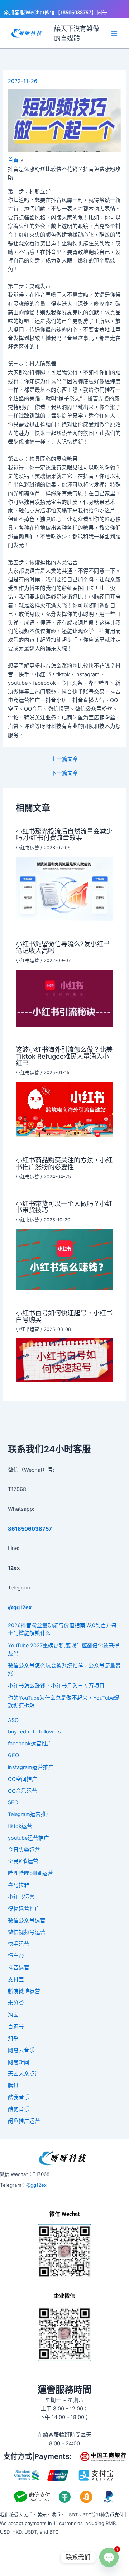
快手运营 (19, 1944)
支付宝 (16, 1979)
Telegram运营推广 (30, 1814)
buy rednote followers (34, 1732)
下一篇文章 (65, 773)
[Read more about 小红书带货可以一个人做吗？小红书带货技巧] (64, 1259)
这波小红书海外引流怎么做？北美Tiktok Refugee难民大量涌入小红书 (64, 1056)
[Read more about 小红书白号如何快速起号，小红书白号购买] (64, 1360)
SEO (13, 1802)
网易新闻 (19, 2062)
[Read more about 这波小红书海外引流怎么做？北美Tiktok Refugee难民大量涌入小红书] (64, 1109)
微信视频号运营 (27, 1932)
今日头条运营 (24, 1850)
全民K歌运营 (23, 1861)
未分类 (16, 2003)
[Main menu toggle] (114, 33)
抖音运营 (19, 1968)
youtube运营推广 (28, 1838)
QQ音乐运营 (23, 1791)
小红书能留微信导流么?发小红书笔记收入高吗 (63, 947)
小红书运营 (27, 848)
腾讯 (13, 2085)
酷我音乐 (19, 2097)
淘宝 (13, 2015)
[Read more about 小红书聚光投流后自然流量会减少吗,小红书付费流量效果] (64, 888)
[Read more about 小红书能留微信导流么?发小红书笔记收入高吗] (64, 998)
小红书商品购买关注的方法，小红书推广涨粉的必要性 (64, 1163)
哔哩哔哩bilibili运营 (30, 1873)
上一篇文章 (65, 759)
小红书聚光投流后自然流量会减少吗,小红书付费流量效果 (64, 834)
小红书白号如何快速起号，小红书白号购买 (64, 1316)
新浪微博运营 (24, 1991)
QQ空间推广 (23, 1779)
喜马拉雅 (19, 1885)
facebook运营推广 (30, 1744)
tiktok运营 (20, 1826)
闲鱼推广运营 (24, 2121)
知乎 (13, 2038)
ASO (13, 1720)
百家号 (16, 2027)
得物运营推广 (24, 1909)
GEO (13, 1755)
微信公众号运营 (27, 1921)
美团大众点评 (24, 2074)
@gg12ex (36, 2185)
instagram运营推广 (31, 1767)
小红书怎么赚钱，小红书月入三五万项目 (56, 1686)
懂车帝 (16, 1956)
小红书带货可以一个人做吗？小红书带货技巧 (64, 1207)
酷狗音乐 (19, 2109)
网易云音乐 (21, 2050)
